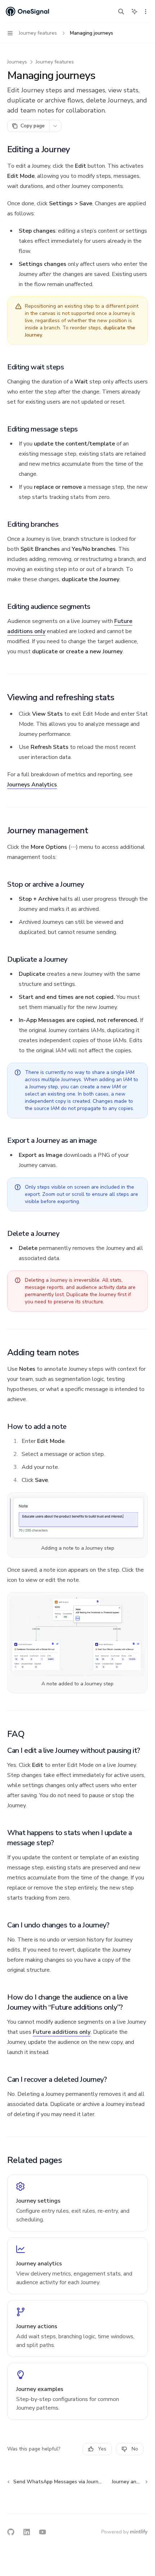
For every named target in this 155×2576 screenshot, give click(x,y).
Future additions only (62, 2032)
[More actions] (146, 12)
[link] (77, 2203)
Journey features (55, 62)
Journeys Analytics (32, 785)
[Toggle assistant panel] (134, 12)
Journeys (17, 62)
